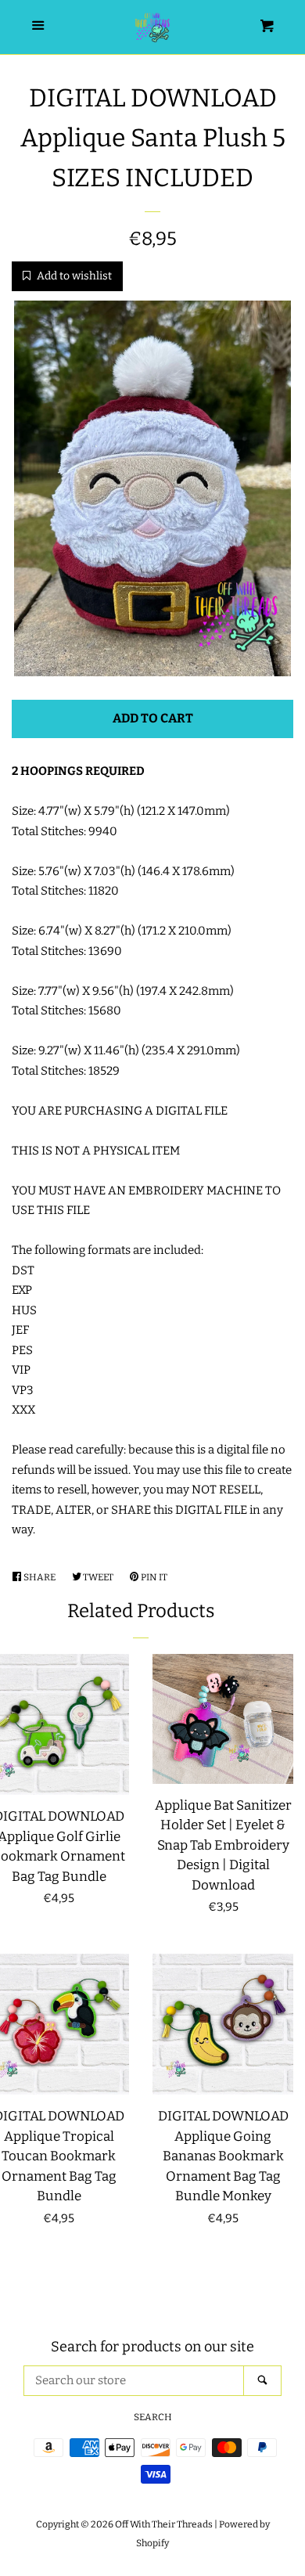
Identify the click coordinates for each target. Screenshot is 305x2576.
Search (153, 2417)
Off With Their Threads (164, 2524)
